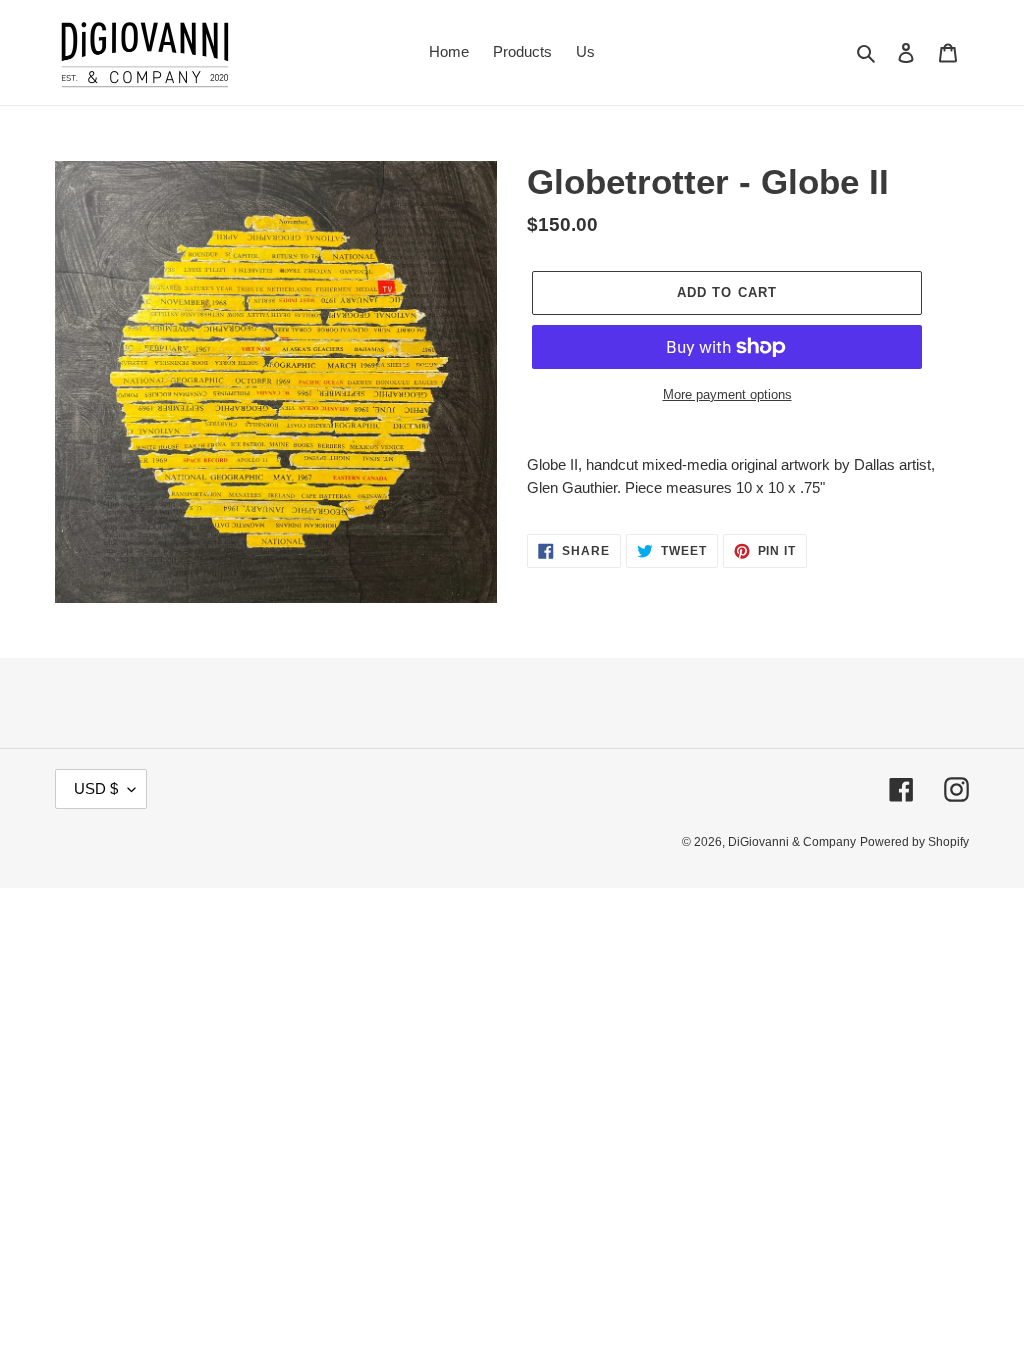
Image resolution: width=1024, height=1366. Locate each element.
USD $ (96, 788)
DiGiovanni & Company (792, 842)
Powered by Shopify (914, 842)
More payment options (727, 394)
